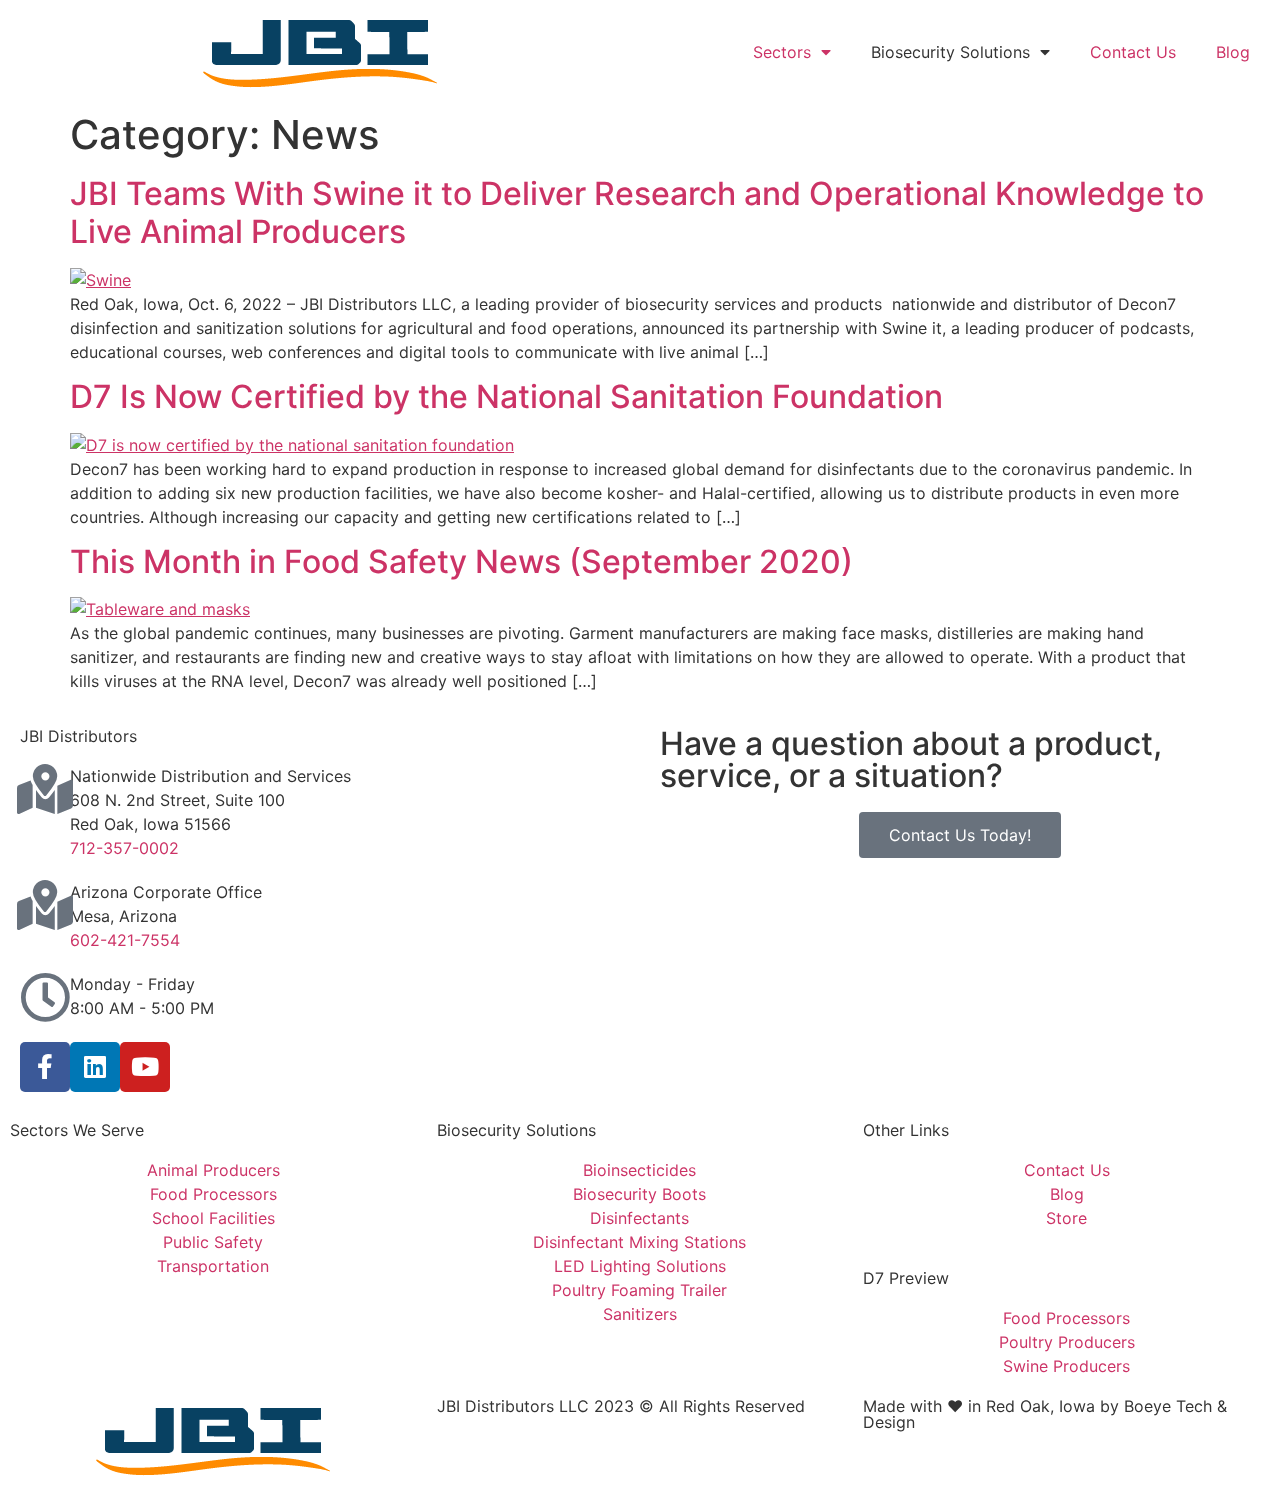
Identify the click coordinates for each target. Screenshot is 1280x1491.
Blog (1233, 52)
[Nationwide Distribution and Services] (45, 789)
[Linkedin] (95, 1067)
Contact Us (1133, 52)
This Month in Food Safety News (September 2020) (461, 561)
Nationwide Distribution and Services (210, 776)
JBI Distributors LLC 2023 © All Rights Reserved (621, 1406)
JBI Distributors (78, 736)
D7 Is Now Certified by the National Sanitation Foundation (506, 396)
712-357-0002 (124, 848)
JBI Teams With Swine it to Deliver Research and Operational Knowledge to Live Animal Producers (637, 212)
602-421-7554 (125, 940)
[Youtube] (145, 1067)
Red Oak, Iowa (1040, 1406)
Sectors (782, 52)
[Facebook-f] (45, 1067)
